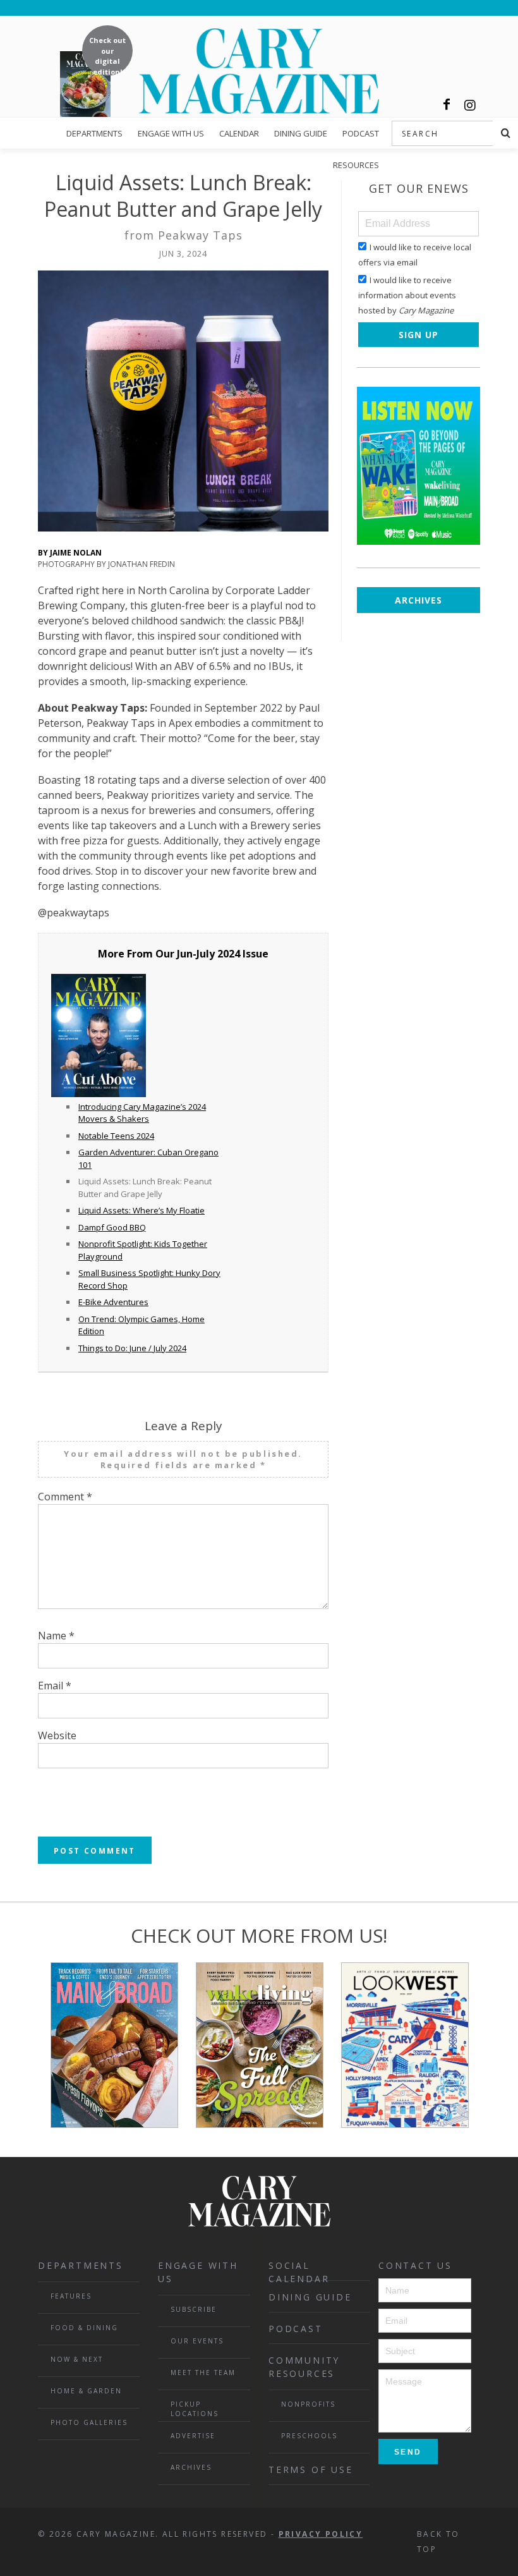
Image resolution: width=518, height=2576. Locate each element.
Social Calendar (299, 2270)
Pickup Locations (195, 2409)
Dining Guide (301, 133)
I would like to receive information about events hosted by (407, 295)
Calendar (239, 133)
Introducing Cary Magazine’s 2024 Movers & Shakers (142, 1113)
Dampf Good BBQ (112, 1227)
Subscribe (194, 2309)
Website (57, 1735)
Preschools (309, 2436)
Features (71, 2296)
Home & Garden (86, 2391)
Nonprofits (308, 2404)
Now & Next (77, 2359)
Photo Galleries (89, 2422)
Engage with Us (171, 133)
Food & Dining (84, 2328)
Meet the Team (203, 2372)
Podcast (361, 133)
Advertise (193, 2436)
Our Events (197, 2341)
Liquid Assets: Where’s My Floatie (142, 1210)
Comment (65, 1497)
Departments (94, 133)
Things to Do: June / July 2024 (132, 1348)
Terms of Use (311, 2470)
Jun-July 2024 (208, 954)
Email (55, 1686)
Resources (356, 165)
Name (56, 1636)
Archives (419, 600)
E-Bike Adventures (113, 1302)
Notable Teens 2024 (116, 1136)
